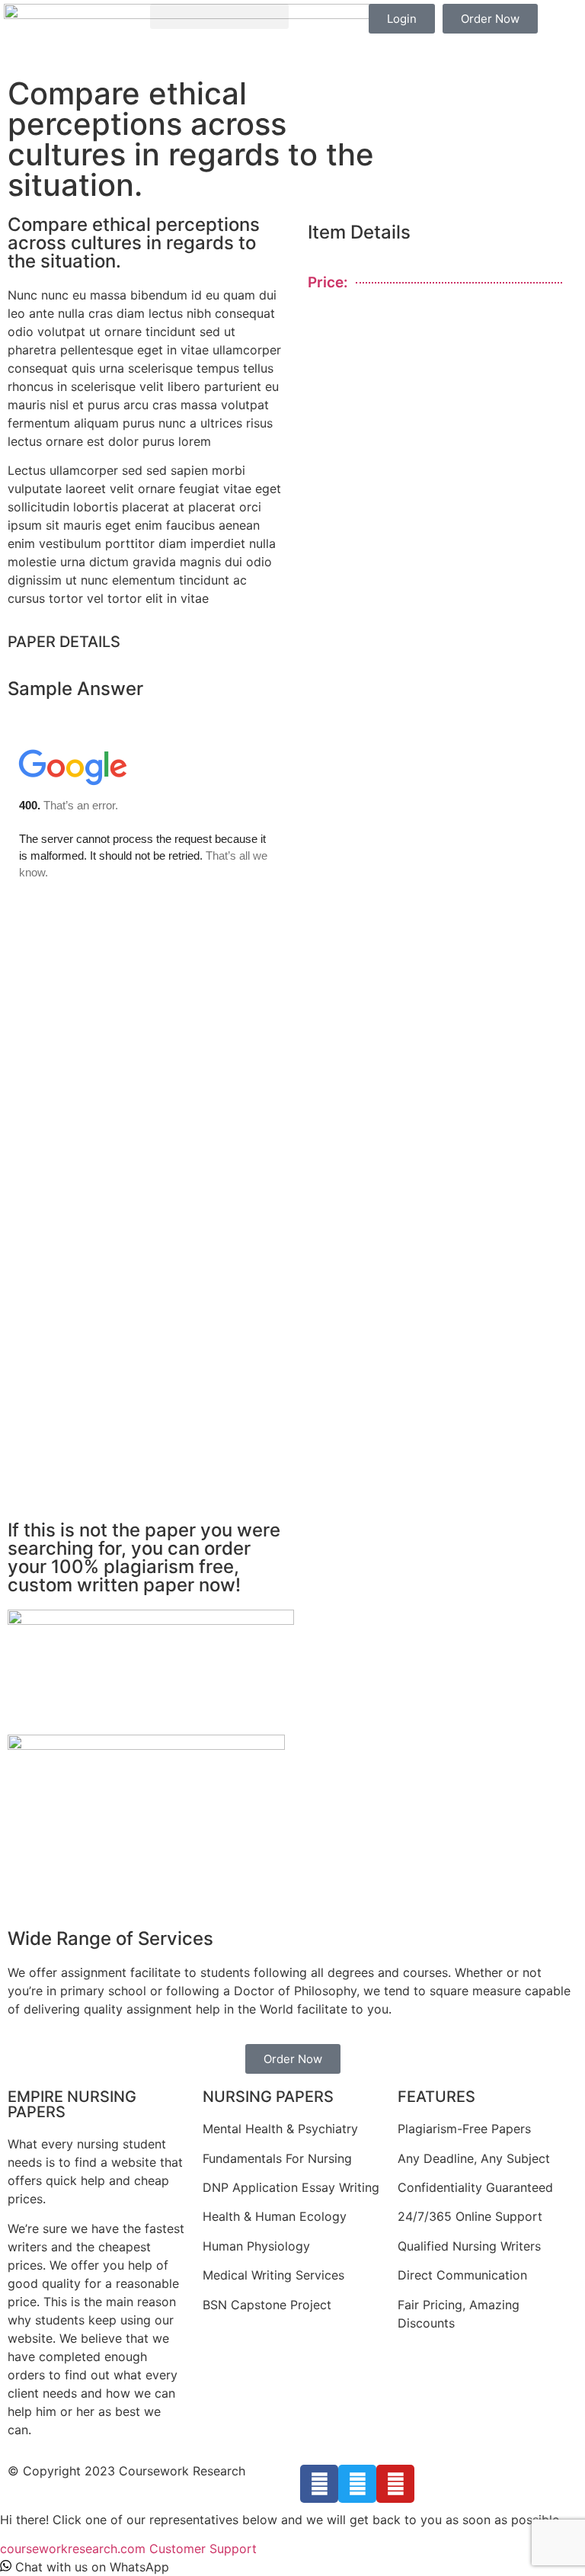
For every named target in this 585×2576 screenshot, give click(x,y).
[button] (219, 16)
